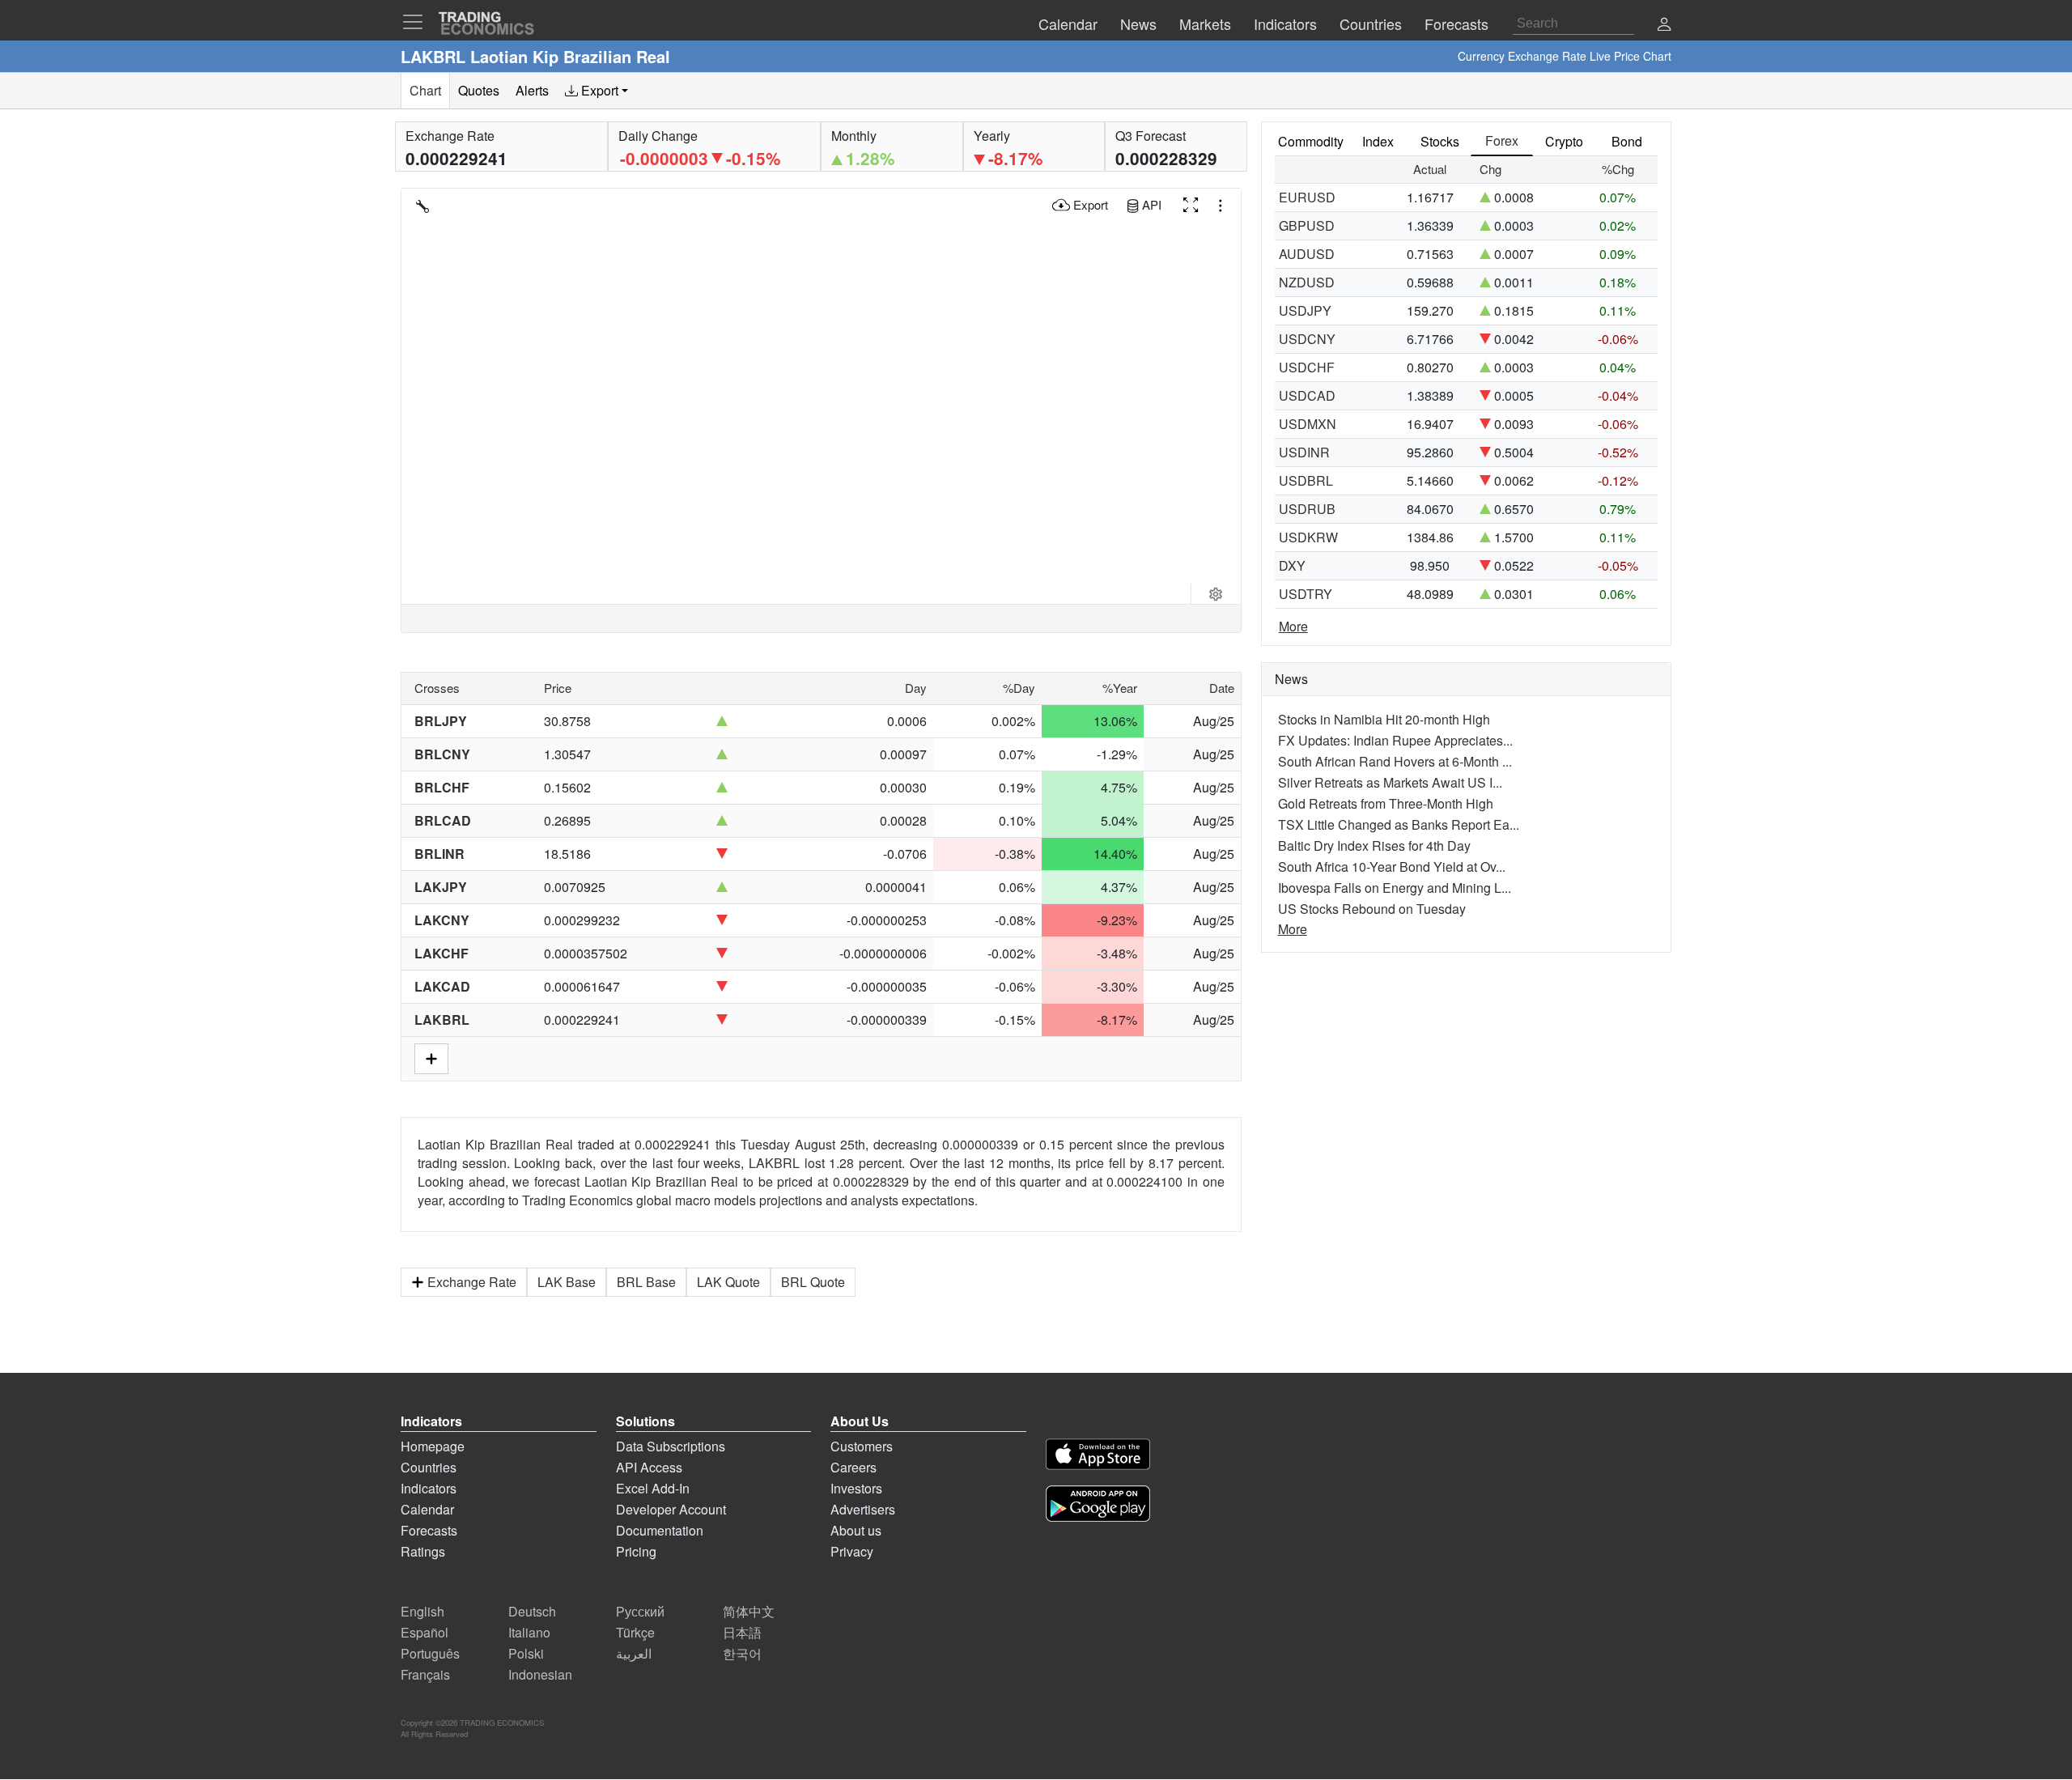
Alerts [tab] (532, 90)
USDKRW (1308, 537)
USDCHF (1307, 367)
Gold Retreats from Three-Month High (1386, 803)
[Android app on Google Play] (1098, 1506)
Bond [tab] (1627, 141)
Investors (856, 1488)
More (1293, 626)
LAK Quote (728, 1282)
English (422, 1611)
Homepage (433, 1446)
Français (425, 1674)
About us (856, 1530)
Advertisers (863, 1509)
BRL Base (646, 1282)
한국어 (742, 1653)
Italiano (529, 1632)
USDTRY (1306, 594)
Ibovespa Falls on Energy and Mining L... (1395, 888)
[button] (1664, 25)
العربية (634, 1653)
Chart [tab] (425, 90)
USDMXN (1308, 424)
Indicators (429, 1488)
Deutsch (532, 1611)
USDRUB (1307, 509)
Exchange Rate (472, 1282)
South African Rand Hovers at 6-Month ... (1395, 761)
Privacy (852, 1551)
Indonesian (540, 1674)
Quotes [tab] (479, 90)
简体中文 (749, 1611)
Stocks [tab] (1440, 141)
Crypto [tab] (1564, 141)
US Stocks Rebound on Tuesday (1372, 909)
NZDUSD (1307, 282)
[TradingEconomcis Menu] (418, 22)
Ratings (423, 1551)
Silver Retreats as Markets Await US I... (1390, 782)
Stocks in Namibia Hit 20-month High (1384, 719)
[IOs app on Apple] (1098, 1457)
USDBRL (1306, 480)
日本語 (742, 1632)
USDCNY (1307, 339)
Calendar (427, 1509)
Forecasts (429, 1530)
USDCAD (1307, 395)
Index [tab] (1378, 141)
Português (430, 1653)
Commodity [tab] (1311, 141)
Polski (526, 1653)
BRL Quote (813, 1282)
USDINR (1304, 452)
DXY (1292, 565)
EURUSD (1307, 197)
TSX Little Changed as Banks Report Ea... (1399, 824)
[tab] (597, 91)
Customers (862, 1446)
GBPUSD (1307, 225)
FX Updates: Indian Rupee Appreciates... (1395, 740)
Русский (640, 1611)
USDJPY (1305, 310)
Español (425, 1632)
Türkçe (635, 1632)
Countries (429, 1467)
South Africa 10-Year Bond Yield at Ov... (1392, 867)
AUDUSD (1307, 254)
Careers (853, 1467)
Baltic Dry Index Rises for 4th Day (1374, 845)
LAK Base (567, 1282)
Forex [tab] (1502, 140)
